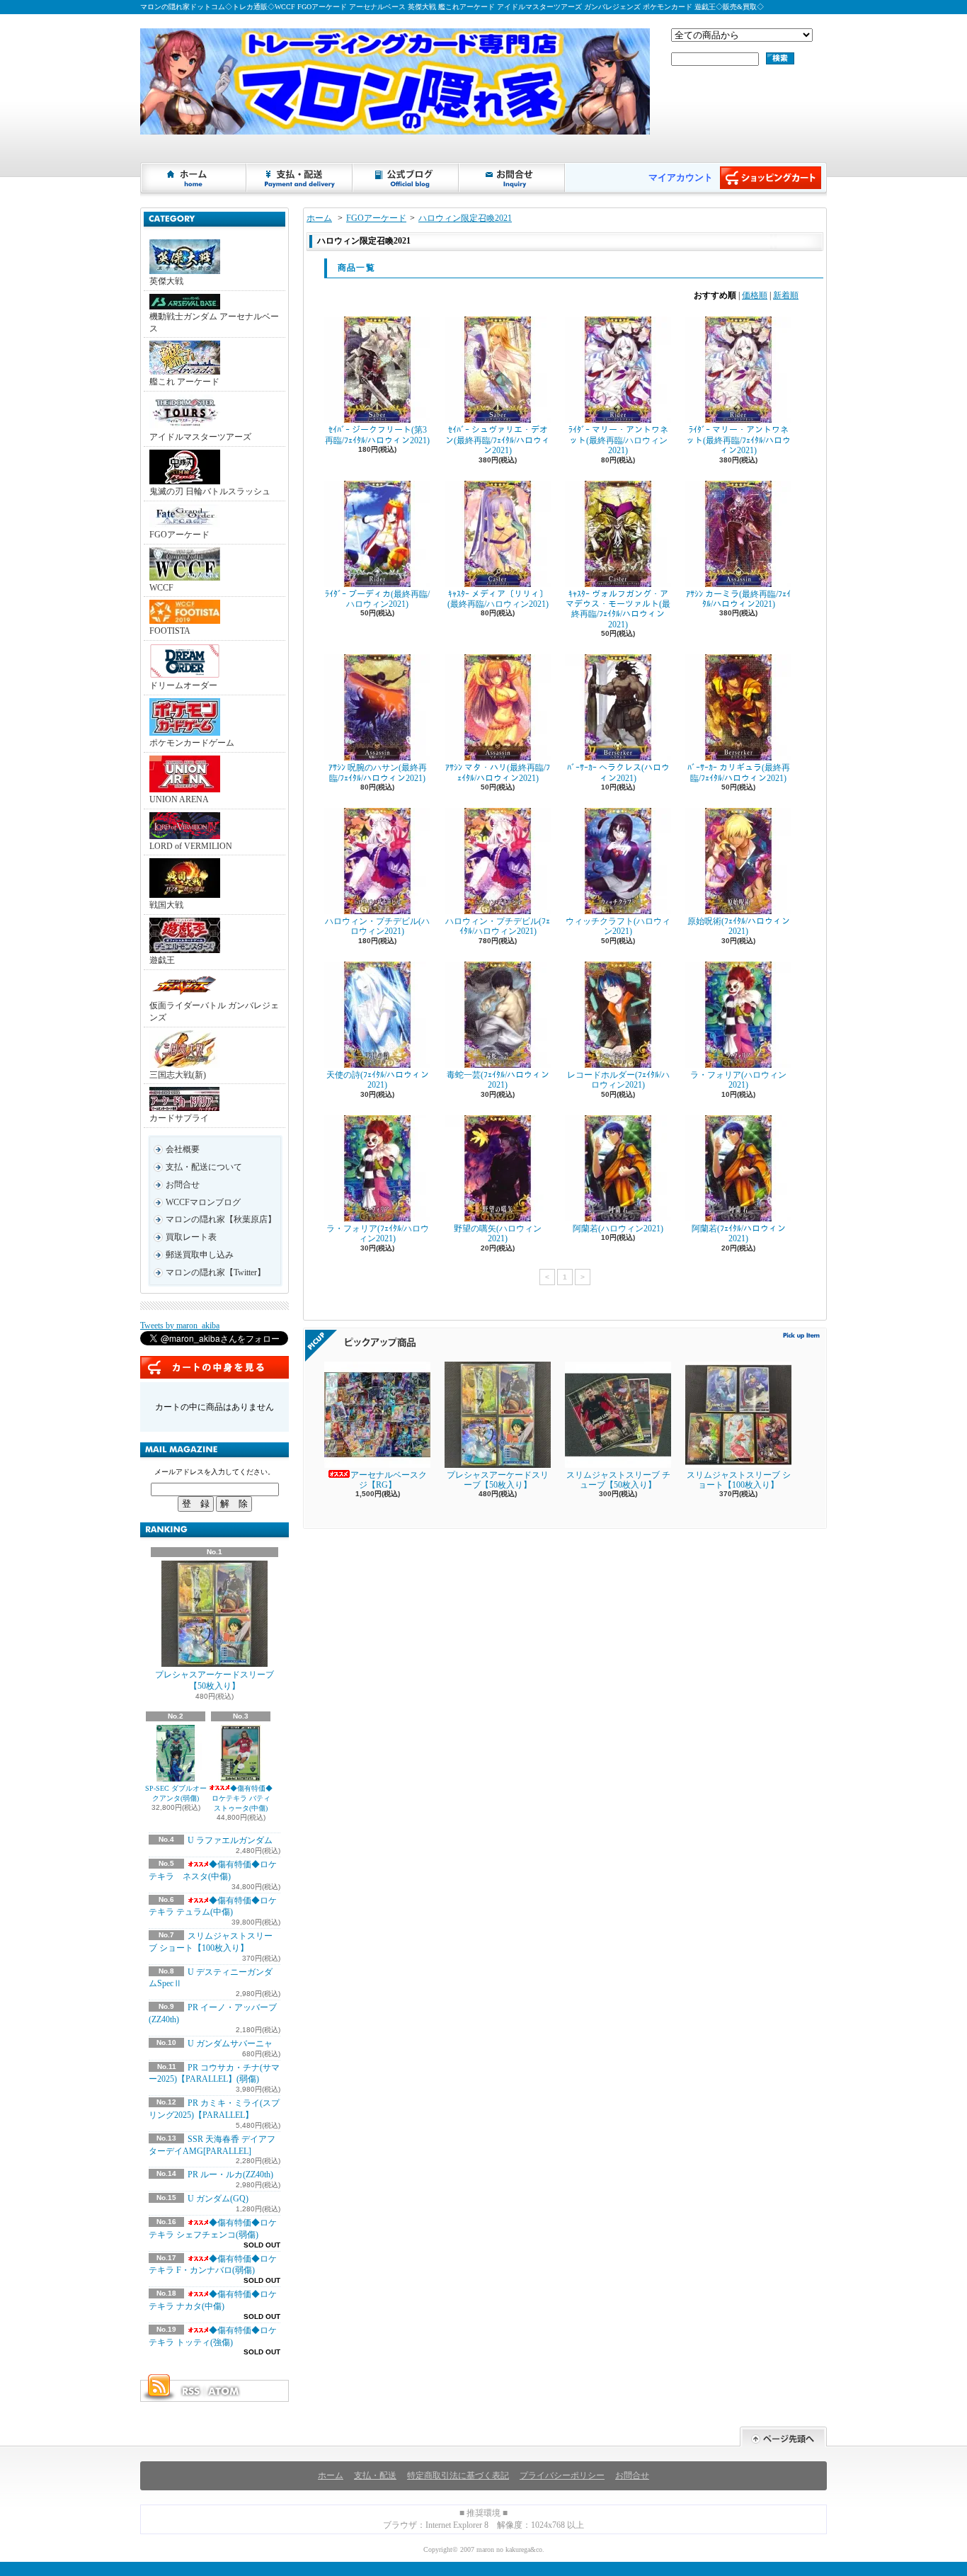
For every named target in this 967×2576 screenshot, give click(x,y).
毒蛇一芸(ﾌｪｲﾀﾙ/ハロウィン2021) (498, 1080)
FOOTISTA (170, 631)
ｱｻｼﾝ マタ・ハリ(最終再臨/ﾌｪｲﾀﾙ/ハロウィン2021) (498, 773)
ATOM (224, 2391)
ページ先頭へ (783, 2437)
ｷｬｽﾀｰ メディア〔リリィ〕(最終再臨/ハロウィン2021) (498, 599)
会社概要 (183, 1149)
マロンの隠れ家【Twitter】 (216, 1272)
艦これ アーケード (184, 382)
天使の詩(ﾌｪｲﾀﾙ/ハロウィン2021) (378, 1080)
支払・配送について (300, 178)
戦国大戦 (166, 905)
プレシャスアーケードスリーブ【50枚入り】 (214, 1681)
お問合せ (513, 178)
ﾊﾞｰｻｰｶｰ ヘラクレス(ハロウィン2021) (618, 773)
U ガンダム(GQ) (218, 2199)
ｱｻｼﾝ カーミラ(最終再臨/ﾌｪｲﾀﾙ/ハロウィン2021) (738, 599)
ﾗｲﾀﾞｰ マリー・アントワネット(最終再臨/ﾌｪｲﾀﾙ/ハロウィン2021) (738, 440)
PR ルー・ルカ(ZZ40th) (230, 2175)
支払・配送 (375, 2475)
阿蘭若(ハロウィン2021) (618, 1229)
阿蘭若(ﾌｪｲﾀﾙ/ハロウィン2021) (739, 1233)
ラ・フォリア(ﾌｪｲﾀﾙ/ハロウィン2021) (378, 1233)
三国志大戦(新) (178, 1075)
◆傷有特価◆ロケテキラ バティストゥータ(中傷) (242, 1798)
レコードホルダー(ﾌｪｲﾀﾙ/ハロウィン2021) (618, 1080)
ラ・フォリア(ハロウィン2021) (738, 1080)
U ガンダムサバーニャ (230, 2044)
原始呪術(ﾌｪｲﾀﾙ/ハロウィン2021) (739, 926)
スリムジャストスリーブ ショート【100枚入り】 (739, 1480)
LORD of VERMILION (191, 846)
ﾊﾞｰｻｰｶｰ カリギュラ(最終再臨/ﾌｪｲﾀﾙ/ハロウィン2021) (739, 773)
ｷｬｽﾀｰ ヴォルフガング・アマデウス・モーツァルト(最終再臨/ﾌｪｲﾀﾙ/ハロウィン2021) (618, 609)
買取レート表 (191, 1237)
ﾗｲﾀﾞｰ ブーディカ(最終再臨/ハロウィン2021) (377, 599)
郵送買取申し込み (200, 1255)
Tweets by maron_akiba (180, 1326)
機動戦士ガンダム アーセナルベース (214, 323)
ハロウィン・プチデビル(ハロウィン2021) (377, 926)
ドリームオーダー (183, 685)
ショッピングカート (771, 178)
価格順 (755, 295)
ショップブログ (406, 178)
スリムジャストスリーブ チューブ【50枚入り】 (618, 1480)
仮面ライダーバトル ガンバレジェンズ (214, 1011)
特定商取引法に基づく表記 (458, 2475)
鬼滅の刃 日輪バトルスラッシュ (210, 491)
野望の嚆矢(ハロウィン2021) (498, 1233)
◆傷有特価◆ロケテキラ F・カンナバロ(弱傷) (213, 2265)
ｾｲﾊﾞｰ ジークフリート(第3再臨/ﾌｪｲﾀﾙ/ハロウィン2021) (377, 435)
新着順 (786, 295)
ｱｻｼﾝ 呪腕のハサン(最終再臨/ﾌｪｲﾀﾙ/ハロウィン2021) (378, 773)
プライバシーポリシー (562, 2475)
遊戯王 (162, 960)
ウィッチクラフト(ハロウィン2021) (618, 926)
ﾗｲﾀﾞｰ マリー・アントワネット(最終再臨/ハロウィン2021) (618, 440)
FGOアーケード (179, 535)
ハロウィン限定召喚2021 (465, 218)
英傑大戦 (166, 281)
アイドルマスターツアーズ (200, 437)
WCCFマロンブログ (203, 1202)
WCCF (161, 588)
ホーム (194, 178)
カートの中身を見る (214, 1367)
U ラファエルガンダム (230, 1840)
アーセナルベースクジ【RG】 (389, 1480)
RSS (190, 2391)
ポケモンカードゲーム (192, 743)
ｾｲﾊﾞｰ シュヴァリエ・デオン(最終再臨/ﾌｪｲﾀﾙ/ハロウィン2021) (498, 440)
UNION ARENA (179, 799)
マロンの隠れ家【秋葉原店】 (221, 1219)
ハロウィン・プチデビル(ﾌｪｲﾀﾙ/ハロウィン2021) (498, 926)
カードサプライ (179, 1118)
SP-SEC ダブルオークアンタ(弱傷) (176, 1793)
